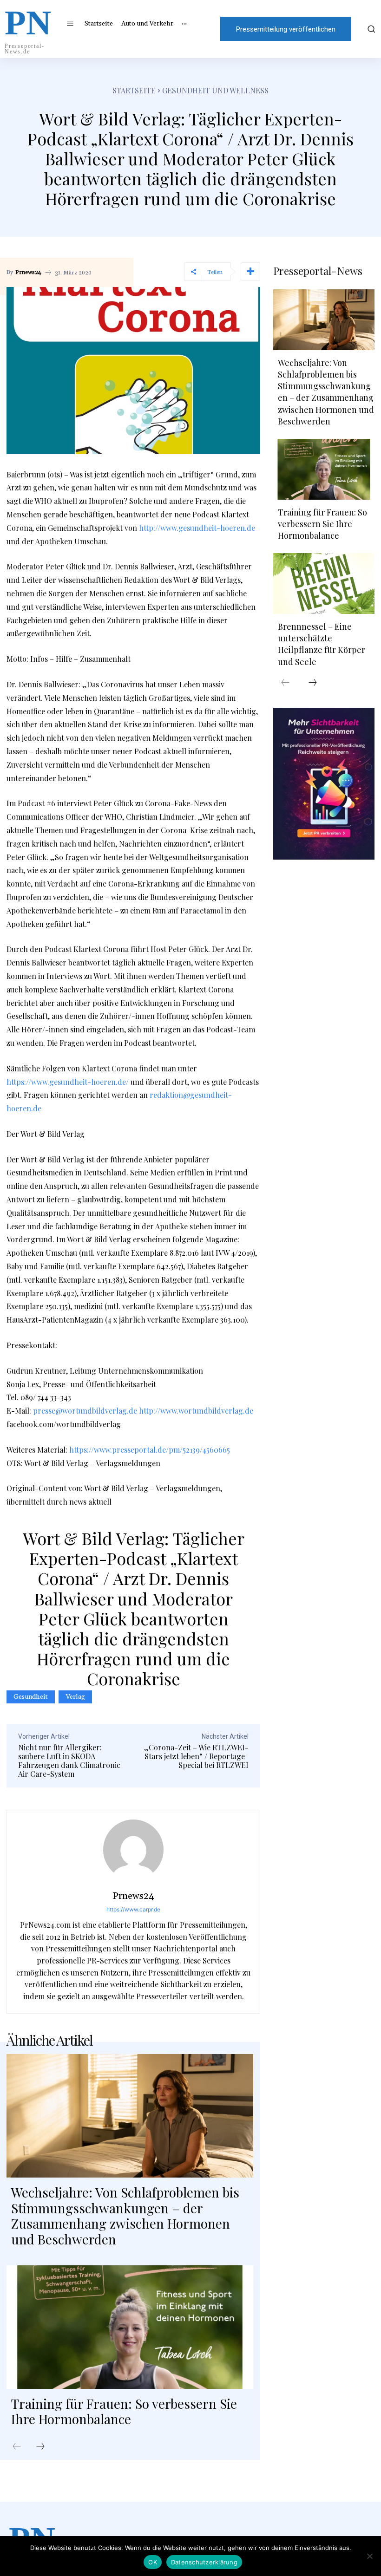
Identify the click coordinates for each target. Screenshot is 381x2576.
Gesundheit (31, 1697)
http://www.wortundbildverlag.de (196, 1411)
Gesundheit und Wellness (215, 90)
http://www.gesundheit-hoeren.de (197, 528)
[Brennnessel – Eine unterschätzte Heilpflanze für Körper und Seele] (324, 584)
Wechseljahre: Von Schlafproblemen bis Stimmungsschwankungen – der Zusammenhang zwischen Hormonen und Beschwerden (125, 2216)
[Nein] (369, 2556)
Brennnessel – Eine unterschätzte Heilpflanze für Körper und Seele (322, 644)
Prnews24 (28, 273)
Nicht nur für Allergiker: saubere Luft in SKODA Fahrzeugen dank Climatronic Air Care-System (69, 1761)
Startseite (134, 90)
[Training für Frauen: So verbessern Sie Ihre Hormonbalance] (130, 2327)
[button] (370, 29)
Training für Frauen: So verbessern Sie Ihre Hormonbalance (124, 2411)
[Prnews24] (133, 1850)
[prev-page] (17, 2447)
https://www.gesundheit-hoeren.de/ (68, 1082)
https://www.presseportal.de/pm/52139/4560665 (150, 1450)
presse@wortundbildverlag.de (85, 1411)
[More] (250, 272)
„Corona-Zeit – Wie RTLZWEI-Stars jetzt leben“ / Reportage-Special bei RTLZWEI (196, 1756)
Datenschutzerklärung (204, 2562)
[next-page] (40, 2447)
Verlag (75, 1697)
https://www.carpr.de (133, 1909)
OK (153, 2562)
